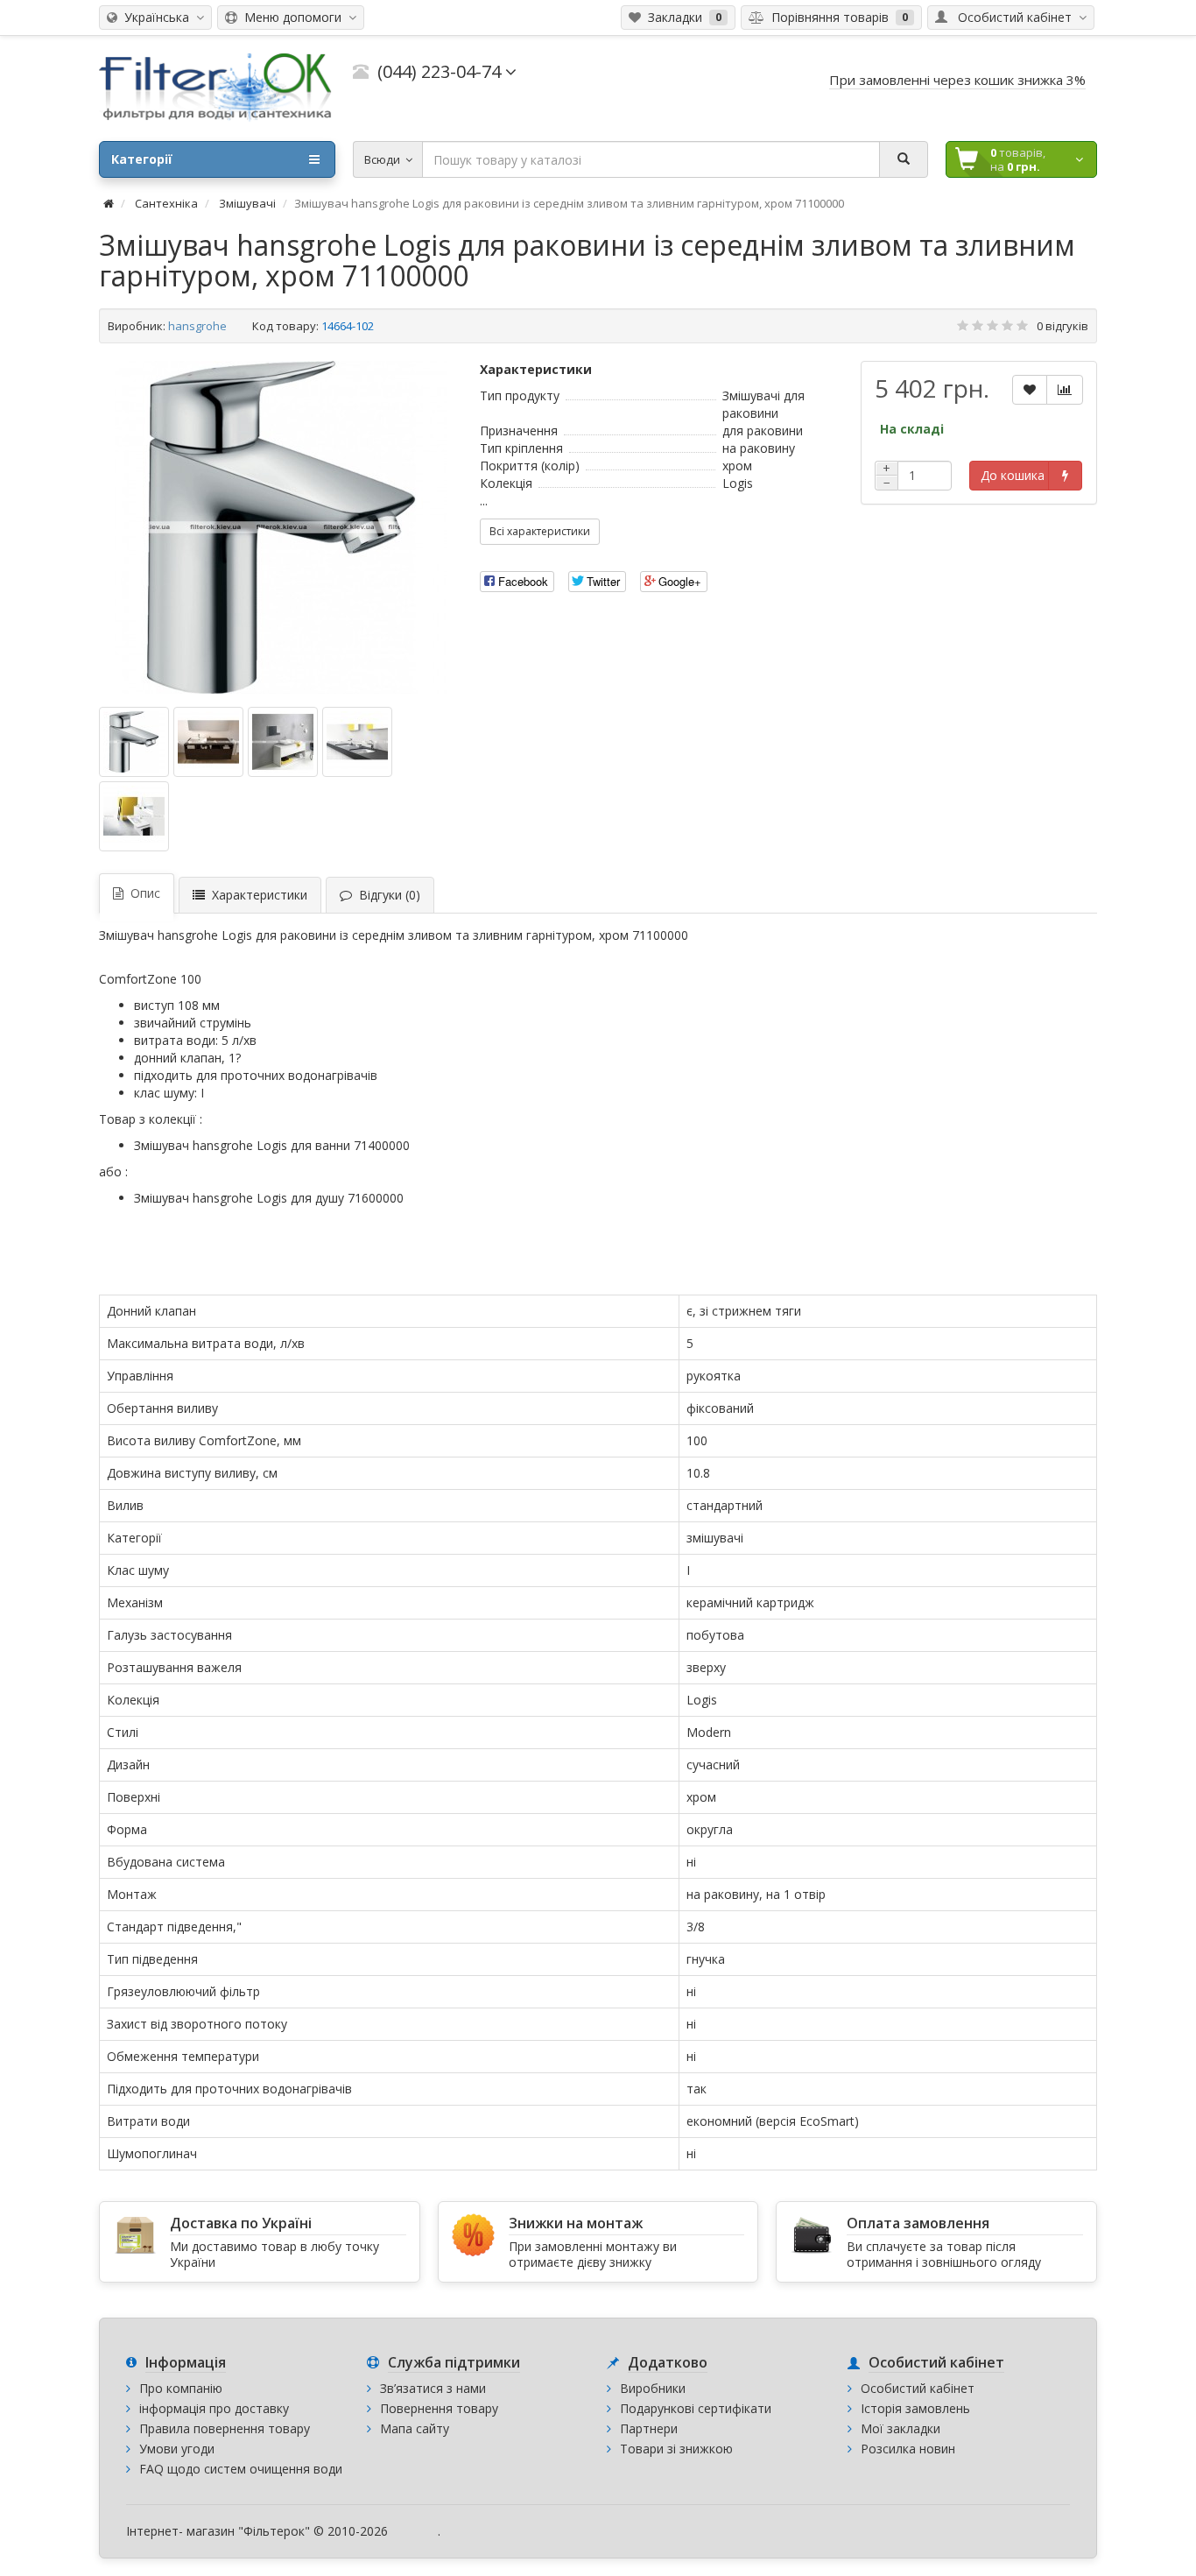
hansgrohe (197, 326)
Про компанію (181, 2388)
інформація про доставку (214, 2408)
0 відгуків (1062, 326)
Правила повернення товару (225, 2428)
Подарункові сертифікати (696, 2408)
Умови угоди (177, 2449)
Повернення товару (439, 2408)
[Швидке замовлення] (1065, 476)
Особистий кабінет (918, 2388)
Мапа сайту (415, 2428)
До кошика (1013, 475)
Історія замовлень (915, 2408)
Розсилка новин (908, 2449)
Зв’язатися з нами (433, 2388)
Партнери (649, 2428)
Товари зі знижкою (676, 2449)
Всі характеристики (540, 531)
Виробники (653, 2388)
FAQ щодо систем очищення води (241, 2469)
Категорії (142, 159)
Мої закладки (901, 2428)
